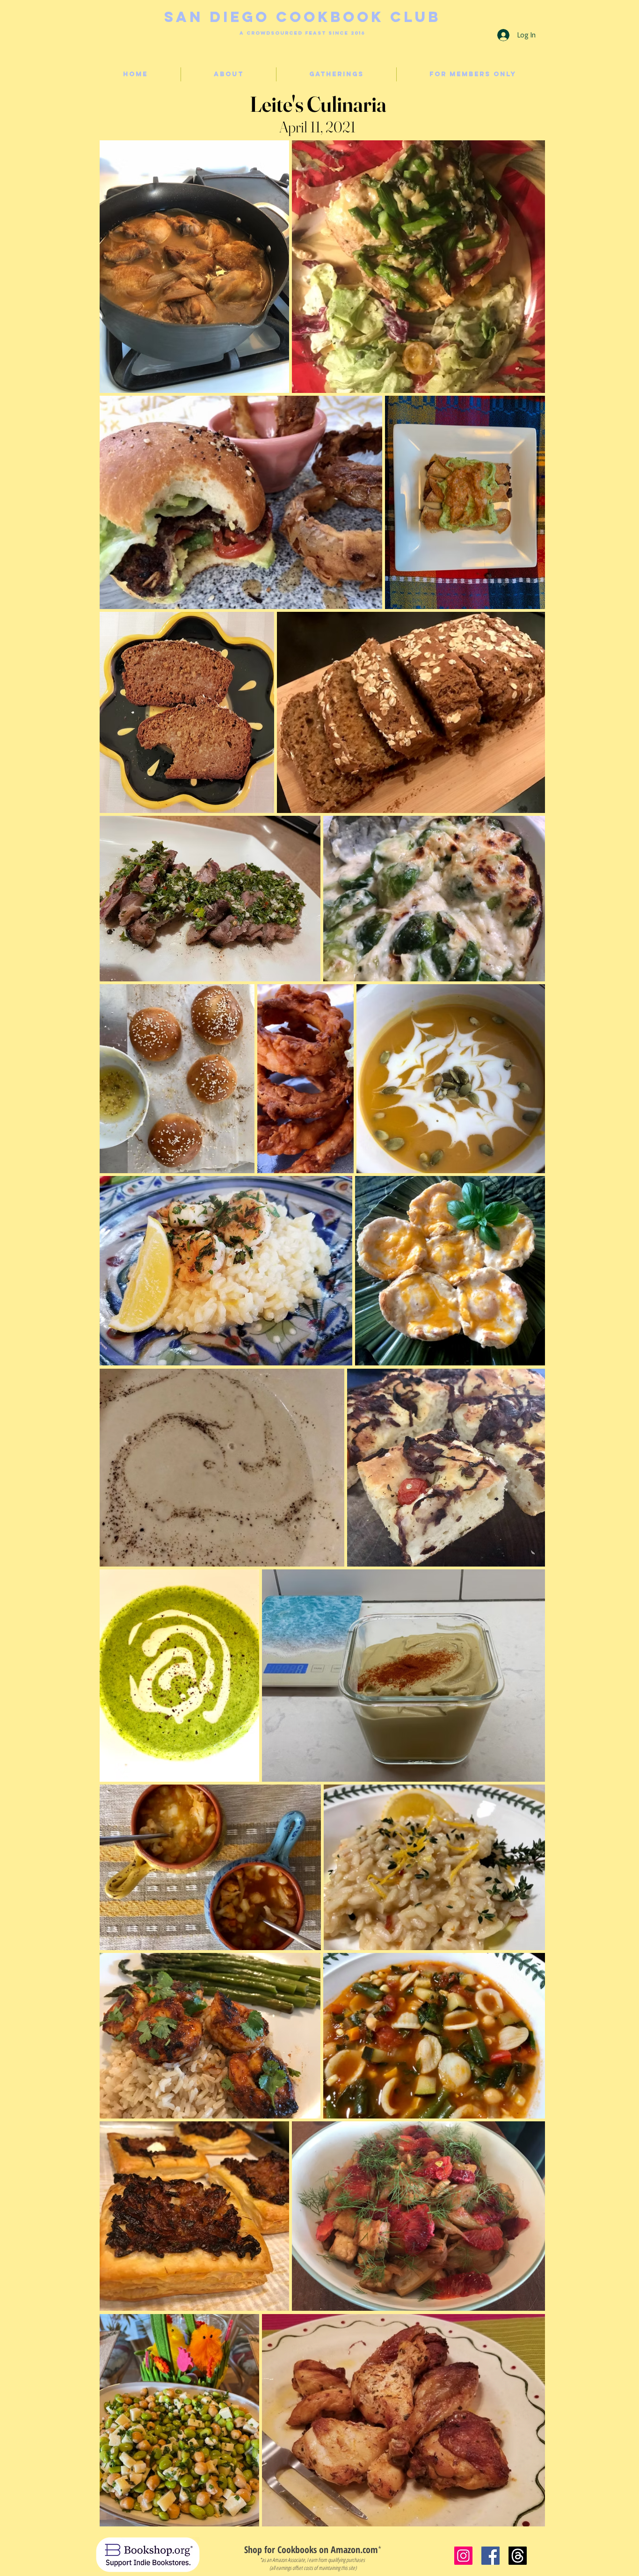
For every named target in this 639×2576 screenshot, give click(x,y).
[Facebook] (490, 2556)
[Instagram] (463, 2556)
